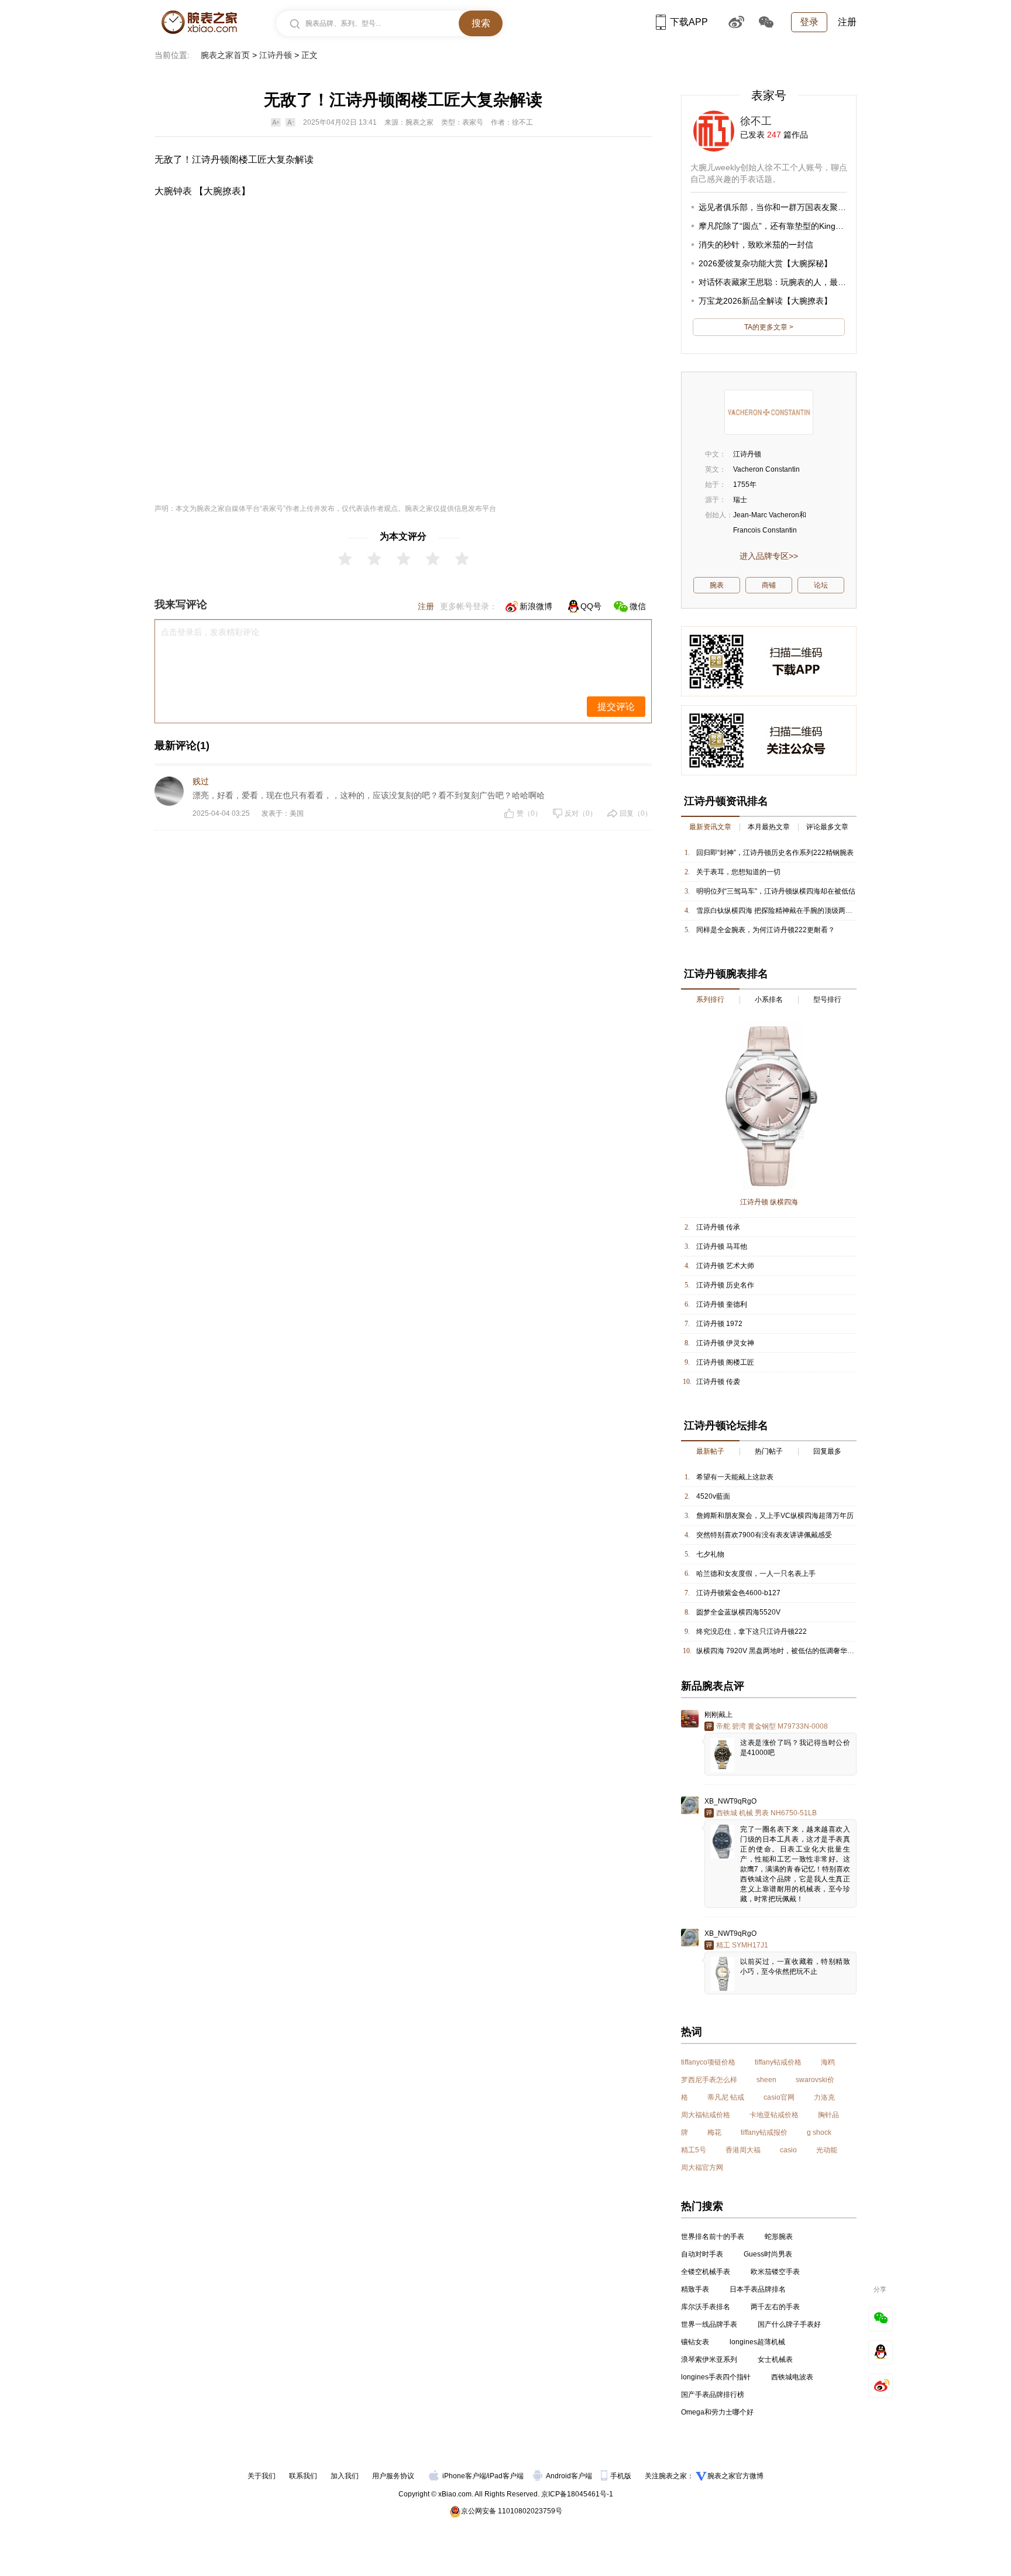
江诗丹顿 (276, 55)
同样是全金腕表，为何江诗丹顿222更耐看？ (766, 930)
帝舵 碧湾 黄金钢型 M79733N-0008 (772, 1726)
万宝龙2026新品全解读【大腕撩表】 (765, 301)
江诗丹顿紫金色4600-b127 (738, 1593)
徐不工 (756, 121)
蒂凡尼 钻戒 (726, 2097)
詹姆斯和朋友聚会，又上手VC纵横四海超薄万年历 (775, 1516)
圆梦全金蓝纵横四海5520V (738, 1612)
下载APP (689, 22)
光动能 (827, 2150)
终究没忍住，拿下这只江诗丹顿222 (752, 1632)
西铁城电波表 (792, 2377)
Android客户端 (570, 2476)
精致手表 (695, 2289)
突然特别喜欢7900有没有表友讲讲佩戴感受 (764, 1535)
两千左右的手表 (775, 2307)
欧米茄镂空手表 (775, 2272)
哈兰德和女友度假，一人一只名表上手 (756, 1574)
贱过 (201, 781)
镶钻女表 (695, 2342)
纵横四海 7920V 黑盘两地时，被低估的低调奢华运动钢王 (786, 1651)
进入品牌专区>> (769, 556)
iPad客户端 (506, 2476)
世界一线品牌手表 (709, 2324)
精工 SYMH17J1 (742, 1945)
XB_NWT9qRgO (730, 1801)
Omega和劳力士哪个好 (717, 2412)
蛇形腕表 (779, 2237)
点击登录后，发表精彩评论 (210, 632)
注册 (847, 22)
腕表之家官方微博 (735, 2476)
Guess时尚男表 (768, 2254)
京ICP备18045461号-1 (577, 2494)
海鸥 (828, 2062)
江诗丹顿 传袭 (718, 1382)
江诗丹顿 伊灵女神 (725, 1343)
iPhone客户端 (464, 2476)
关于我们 (262, 2476)
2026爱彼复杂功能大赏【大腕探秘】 (765, 263)
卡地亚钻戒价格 (774, 2115)
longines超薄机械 (757, 2342)
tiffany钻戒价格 (778, 2062)
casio (788, 2150)
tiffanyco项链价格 (708, 2062)
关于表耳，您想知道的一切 (738, 872)
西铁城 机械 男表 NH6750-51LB (766, 1813)
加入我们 (345, 2476)
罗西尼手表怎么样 (709, 2080)
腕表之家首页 (225, 55)
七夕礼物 (710, 1554)
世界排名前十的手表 (713, 2237)
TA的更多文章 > (769, 327)
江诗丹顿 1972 (719, 1324)
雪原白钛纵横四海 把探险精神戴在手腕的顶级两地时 (778, 911)
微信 (638, 606)
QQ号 (591, 606)
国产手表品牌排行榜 (713, 2395)
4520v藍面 (713, 1496)
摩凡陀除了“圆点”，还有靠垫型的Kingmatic (777, 226)
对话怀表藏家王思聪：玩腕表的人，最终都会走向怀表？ (801, 282)
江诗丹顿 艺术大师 (725, 1266)
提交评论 (616, 707)
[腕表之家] (199, 22)
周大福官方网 (702, 2168)
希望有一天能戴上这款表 (735, 1477)
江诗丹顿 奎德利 (722, 1304)
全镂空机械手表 (706, 2272)
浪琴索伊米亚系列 (709, 2359)
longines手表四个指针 (716, 2377)
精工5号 (694, 2150)
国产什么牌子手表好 (789, 2324)
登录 (809, 22)
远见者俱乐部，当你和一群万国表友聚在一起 (780, 207)
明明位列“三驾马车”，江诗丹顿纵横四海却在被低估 (776, 891)
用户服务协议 (393, 2476)
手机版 (622, 2476)
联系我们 (303, 2476)
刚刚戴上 (718, 1715)
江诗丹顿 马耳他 (722, 1246)
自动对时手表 (702, 2254)
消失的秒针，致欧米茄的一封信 (756, 245)
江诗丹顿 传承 (718, 1227)
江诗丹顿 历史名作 (725, 1285)
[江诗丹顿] (769, 412)
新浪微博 (536, 606)
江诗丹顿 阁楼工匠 (725, 1362)
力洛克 (824, 2097)
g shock (819, 2132)
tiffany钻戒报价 (764, 2132)
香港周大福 (743, 2150)
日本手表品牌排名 (758, 2289)
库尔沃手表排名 (706, 2307)
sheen (766, 2080)
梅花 (714, 2132)
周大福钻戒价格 (706, 2115)
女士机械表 (775, 2359)
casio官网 (779, 2097)
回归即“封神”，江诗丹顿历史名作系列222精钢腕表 (775, 853)
